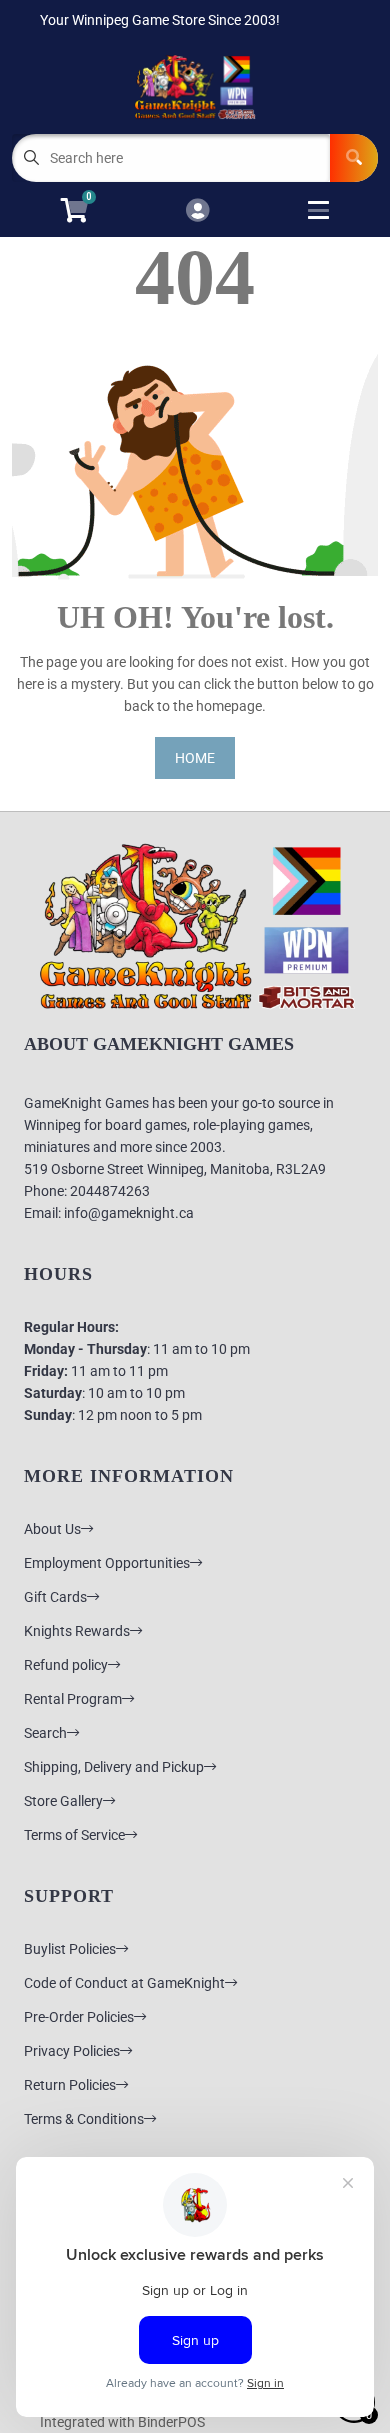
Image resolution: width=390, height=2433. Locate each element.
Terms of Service (74, 1835)
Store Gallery (63, 1801)
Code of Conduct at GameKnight (124, 1983)
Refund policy (66, 1665)
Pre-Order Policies (79, 2017)
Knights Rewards (77, 1631)
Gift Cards (55, 1597)
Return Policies (70, 2085)
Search (45, 1733)
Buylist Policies (70, 1949)
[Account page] (197, 211)
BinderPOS (171, 2422)
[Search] (354, 158)
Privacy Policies (72, 2051)
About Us (52, 1529)
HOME (195, 758)
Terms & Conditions (84, 2119)
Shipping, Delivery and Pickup (114, 1767)
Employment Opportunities (107, 1563)
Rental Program (73, 1699)
